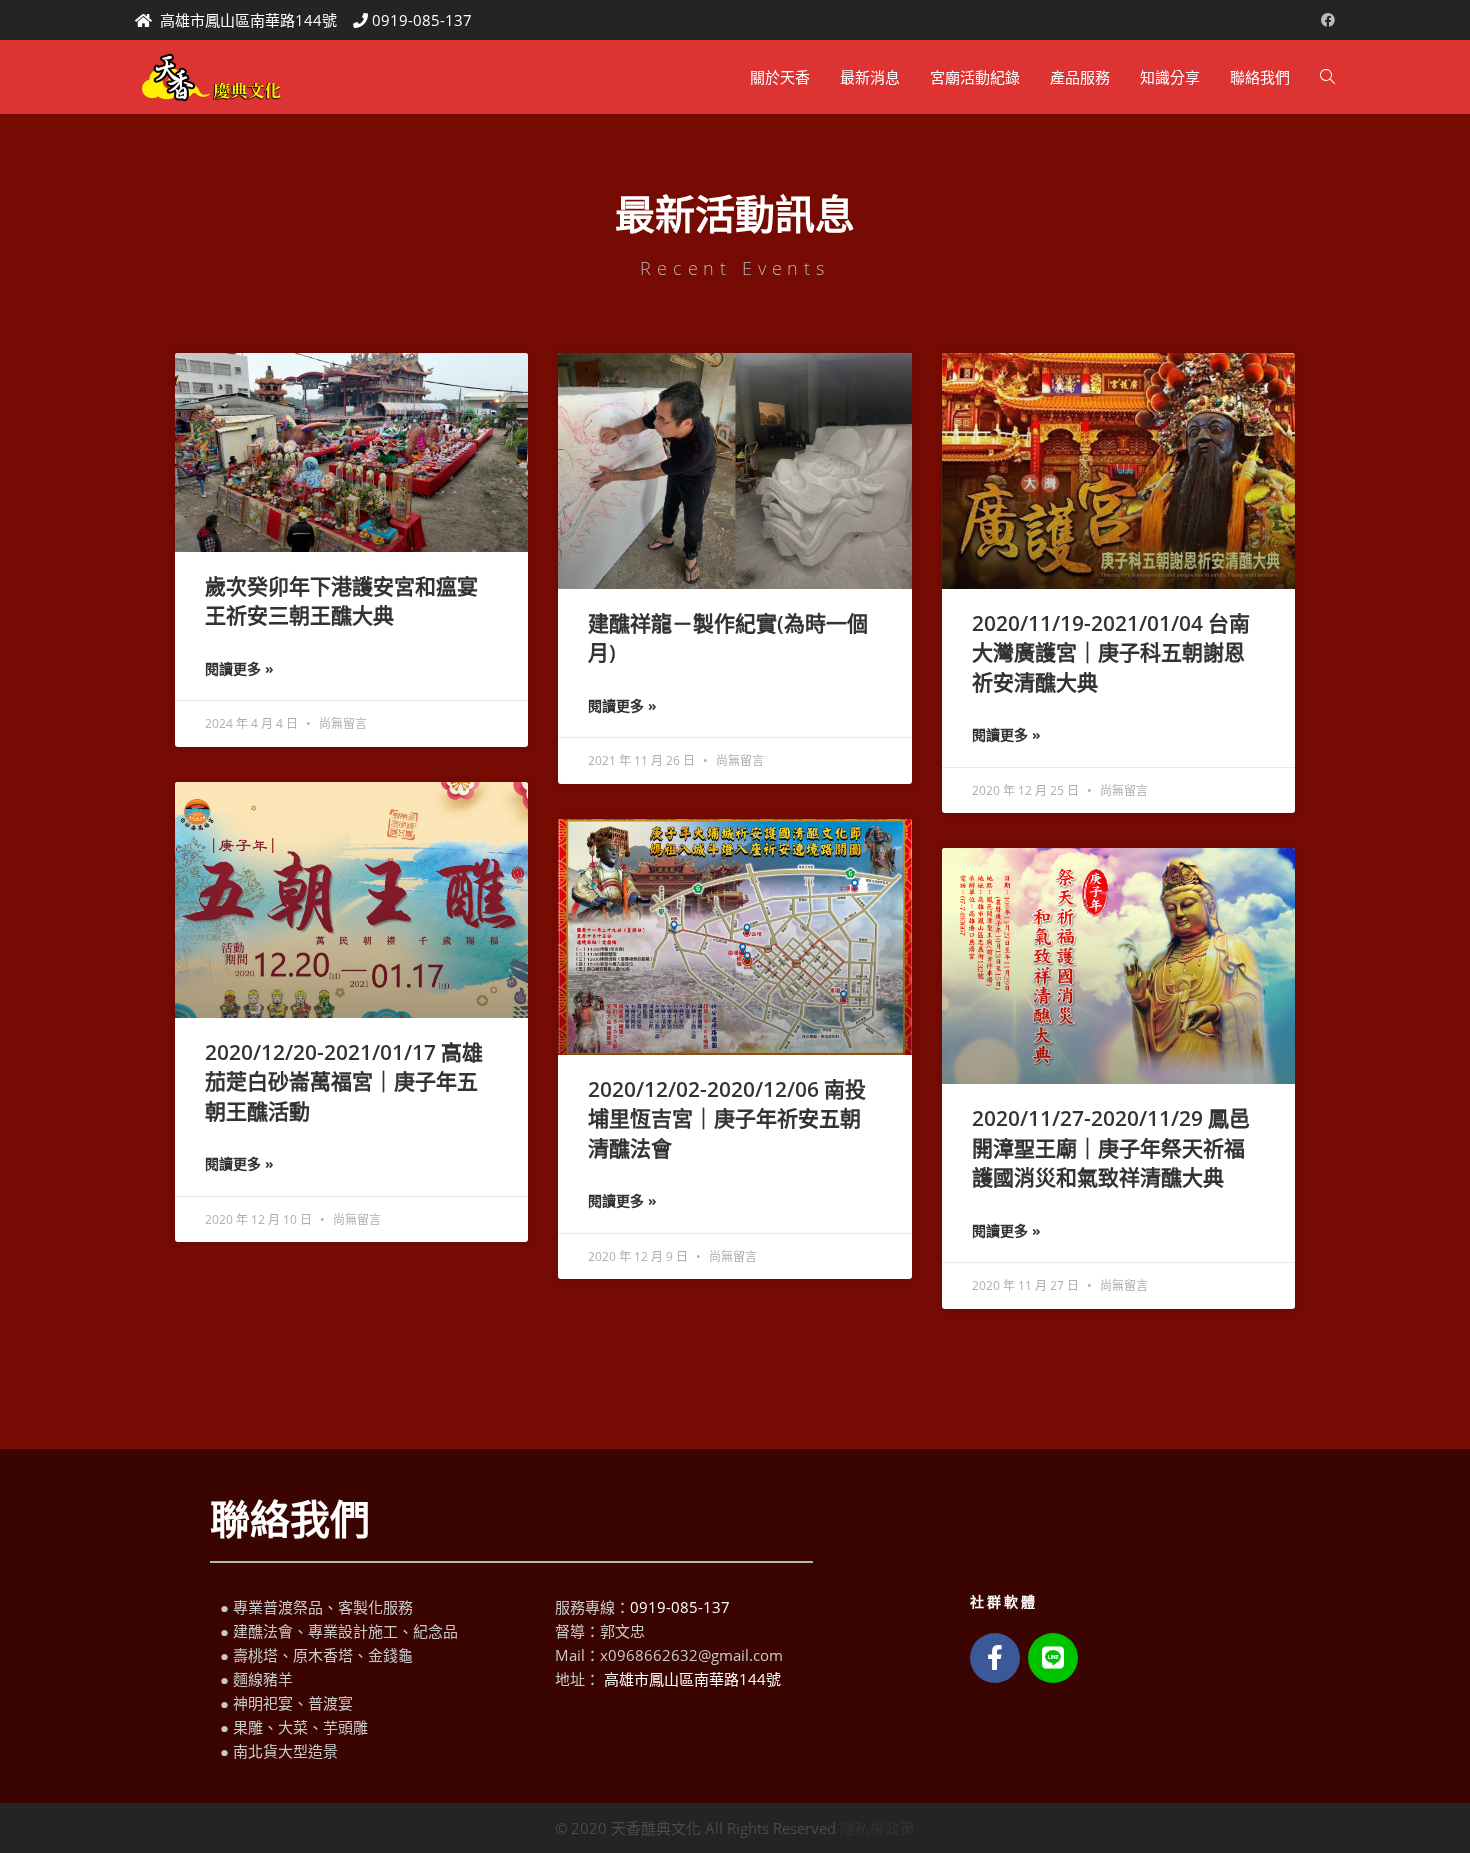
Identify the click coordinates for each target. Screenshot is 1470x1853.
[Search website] (1327, 77)
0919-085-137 (422, 20)
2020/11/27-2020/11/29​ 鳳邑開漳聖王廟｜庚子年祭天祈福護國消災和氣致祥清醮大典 (1111, 1147)
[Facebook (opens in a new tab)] (1325, 20)
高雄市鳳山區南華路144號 (248, 20)
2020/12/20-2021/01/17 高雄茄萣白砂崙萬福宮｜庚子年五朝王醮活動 (344, 1081)
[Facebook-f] (995, 1658)
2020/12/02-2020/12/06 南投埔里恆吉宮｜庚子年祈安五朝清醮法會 (727, 1118)
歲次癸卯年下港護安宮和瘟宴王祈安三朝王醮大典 (341, 600)
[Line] (1053, 1658)
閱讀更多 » (239, 668)
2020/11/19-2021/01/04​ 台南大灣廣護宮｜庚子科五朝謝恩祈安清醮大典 (1111, 652)
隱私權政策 (877, 1828)
